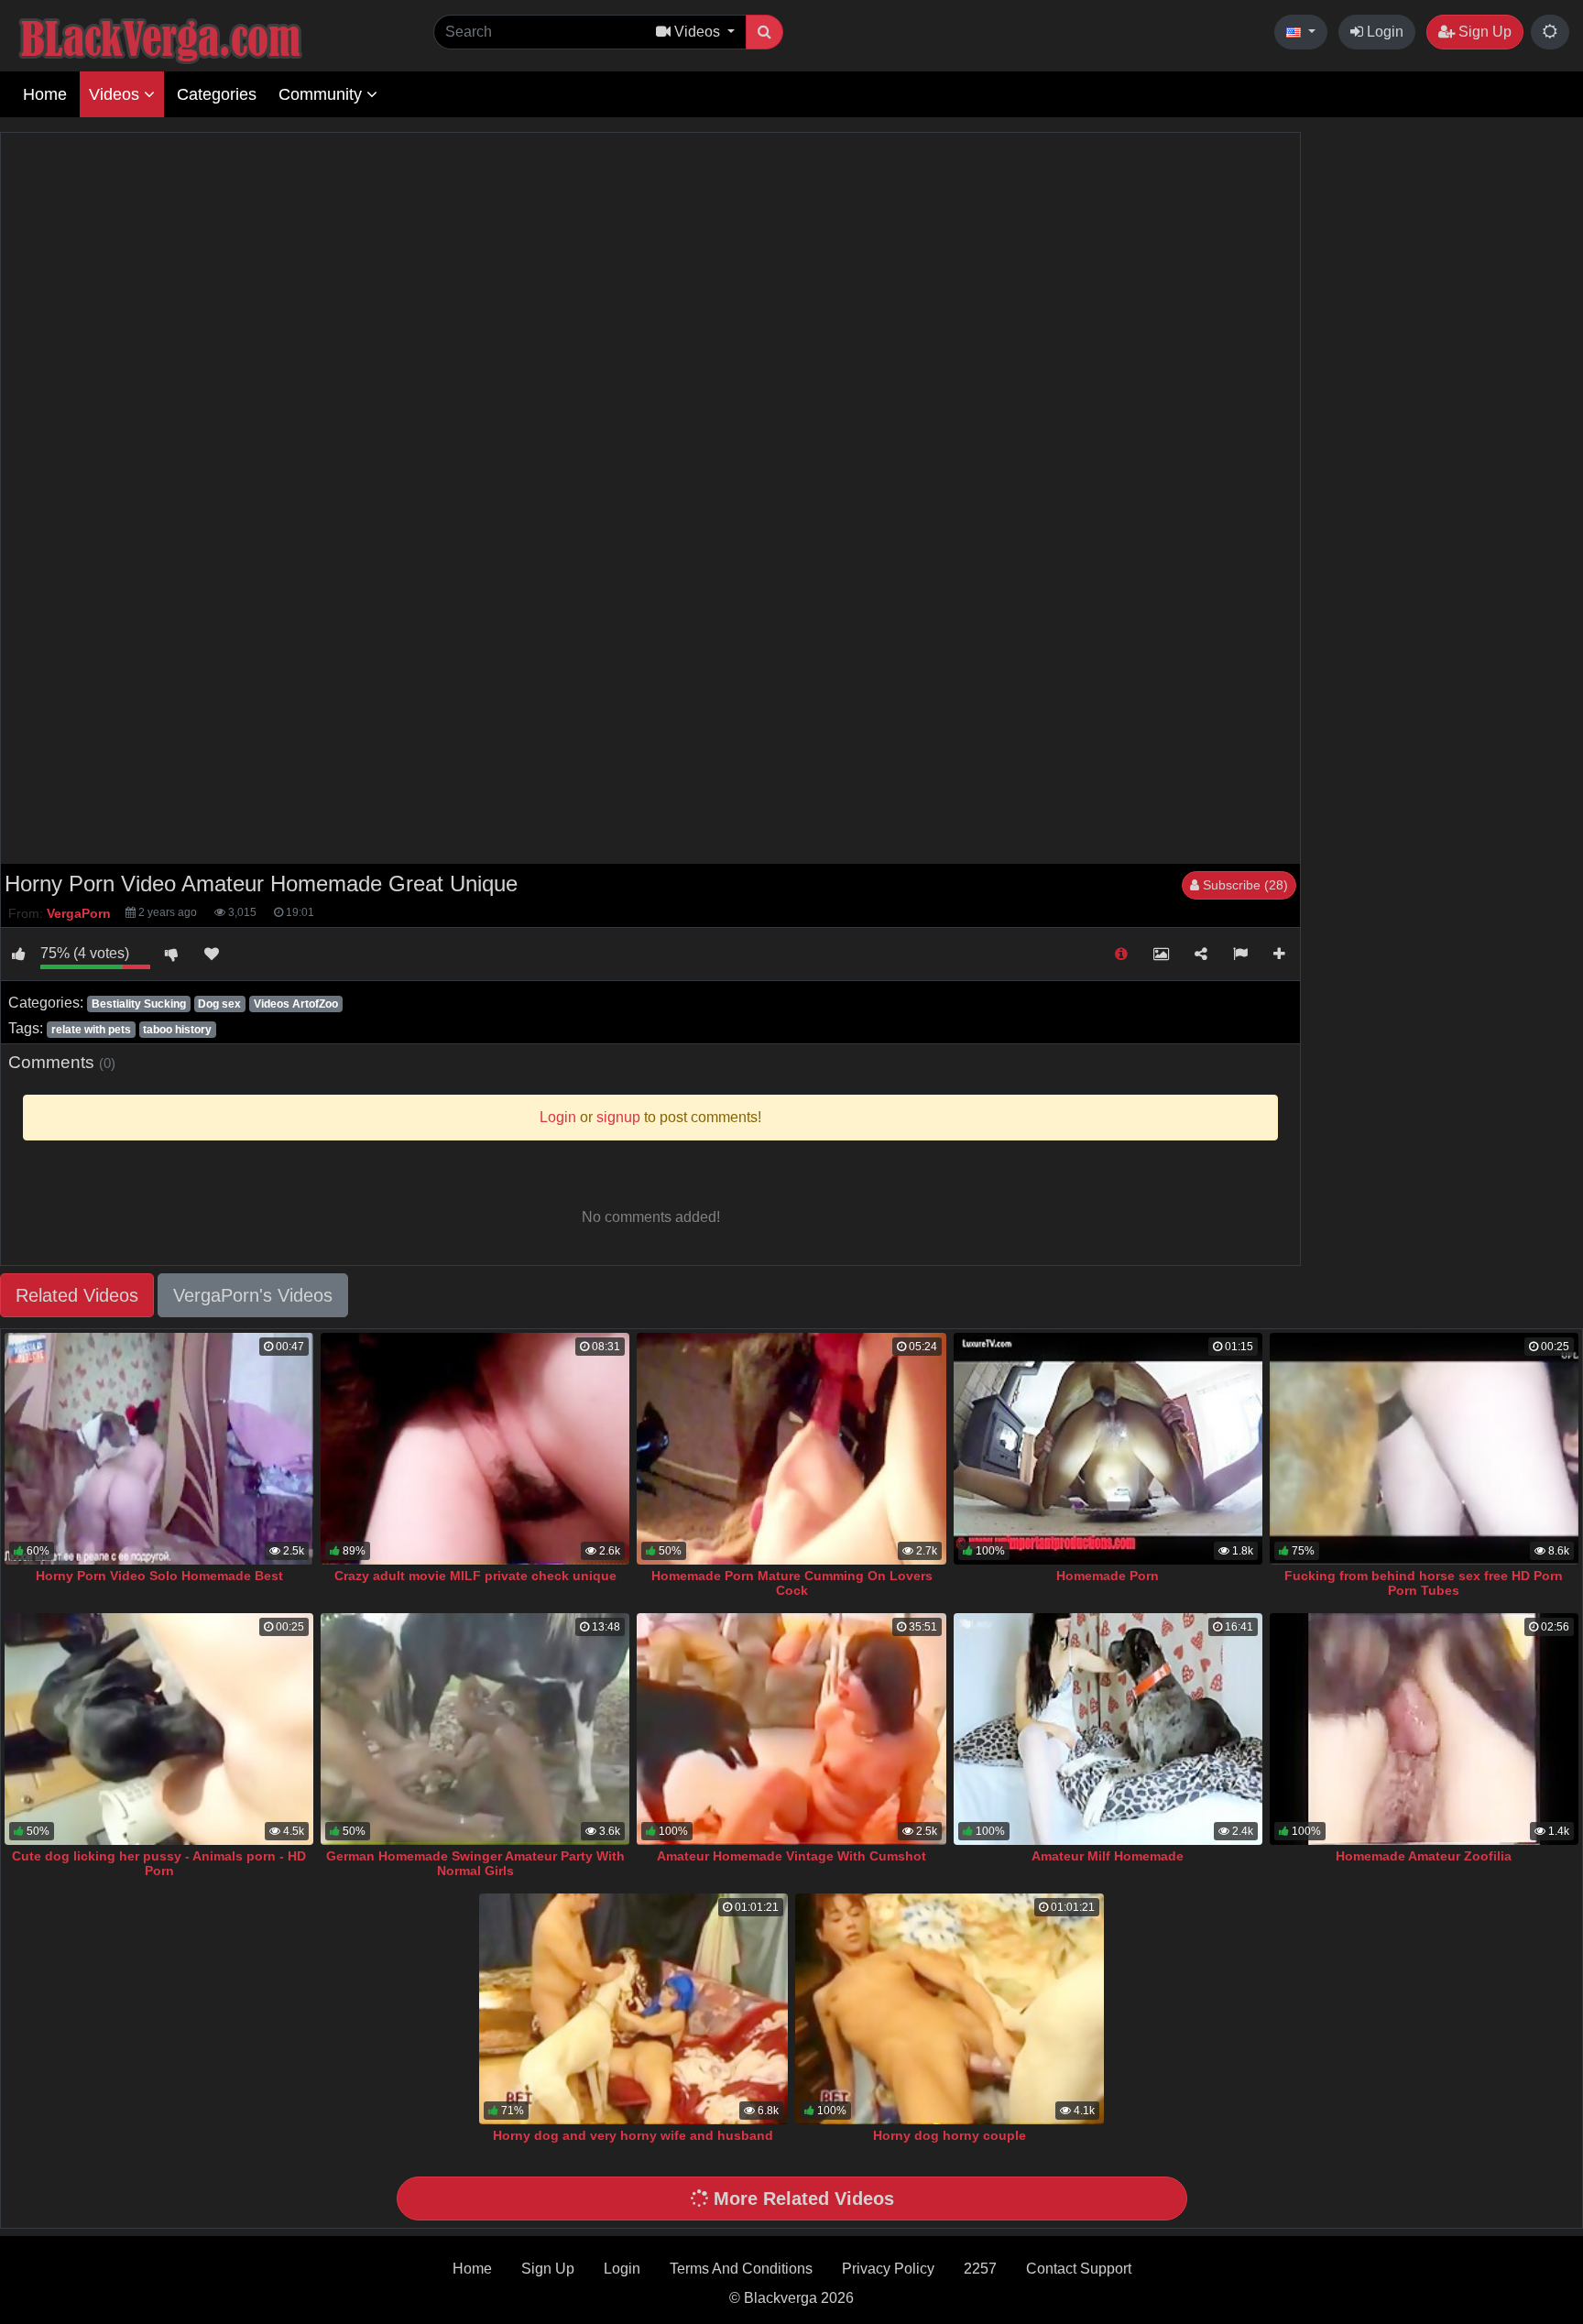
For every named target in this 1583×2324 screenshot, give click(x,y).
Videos (116, 94)
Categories (217, 94)
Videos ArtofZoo (296, 1004)
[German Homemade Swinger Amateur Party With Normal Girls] (475, 1729)
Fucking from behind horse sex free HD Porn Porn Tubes (1424, 1583)
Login (1383, 32)
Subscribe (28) (1244, 885)
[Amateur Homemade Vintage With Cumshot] (791, 1729)
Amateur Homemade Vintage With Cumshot (791, 1856)
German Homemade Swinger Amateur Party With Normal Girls (475, 1863)
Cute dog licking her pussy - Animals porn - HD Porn (159, 1863)
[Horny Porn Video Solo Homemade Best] (159, 1449)
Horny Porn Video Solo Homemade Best (159, 1576)
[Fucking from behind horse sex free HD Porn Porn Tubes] (1424, 1449)
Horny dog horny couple (950, 2135)
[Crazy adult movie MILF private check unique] (475, 1449)
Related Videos (77, 1295)
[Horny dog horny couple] (950, 2009)
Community (322, 94)
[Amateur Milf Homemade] (1108, 1729)
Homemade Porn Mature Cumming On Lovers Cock (792, 1583)
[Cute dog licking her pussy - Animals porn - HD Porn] (159, 1729)
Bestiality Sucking (139, 1004)
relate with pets (91, 1030)
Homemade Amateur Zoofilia (1424, 1856)
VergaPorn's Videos (253, 1295)
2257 (980, 2269)
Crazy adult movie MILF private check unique (475, 1576)
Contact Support (1079, 2269)
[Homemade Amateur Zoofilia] (1424, 1729)
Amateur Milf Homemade (1108, 1856)
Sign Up (1483, 32)
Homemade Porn (1108, 1576)
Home (45, 94)
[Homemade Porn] (1108, 1449)
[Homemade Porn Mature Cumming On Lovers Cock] (791, 1449)
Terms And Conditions (741, 2269)
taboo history (177, 1030)
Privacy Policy (888, 2269)
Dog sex (219, 1004)
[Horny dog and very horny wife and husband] (633, 2009)
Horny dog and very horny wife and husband (633, 2135)
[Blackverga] (202, 38)
